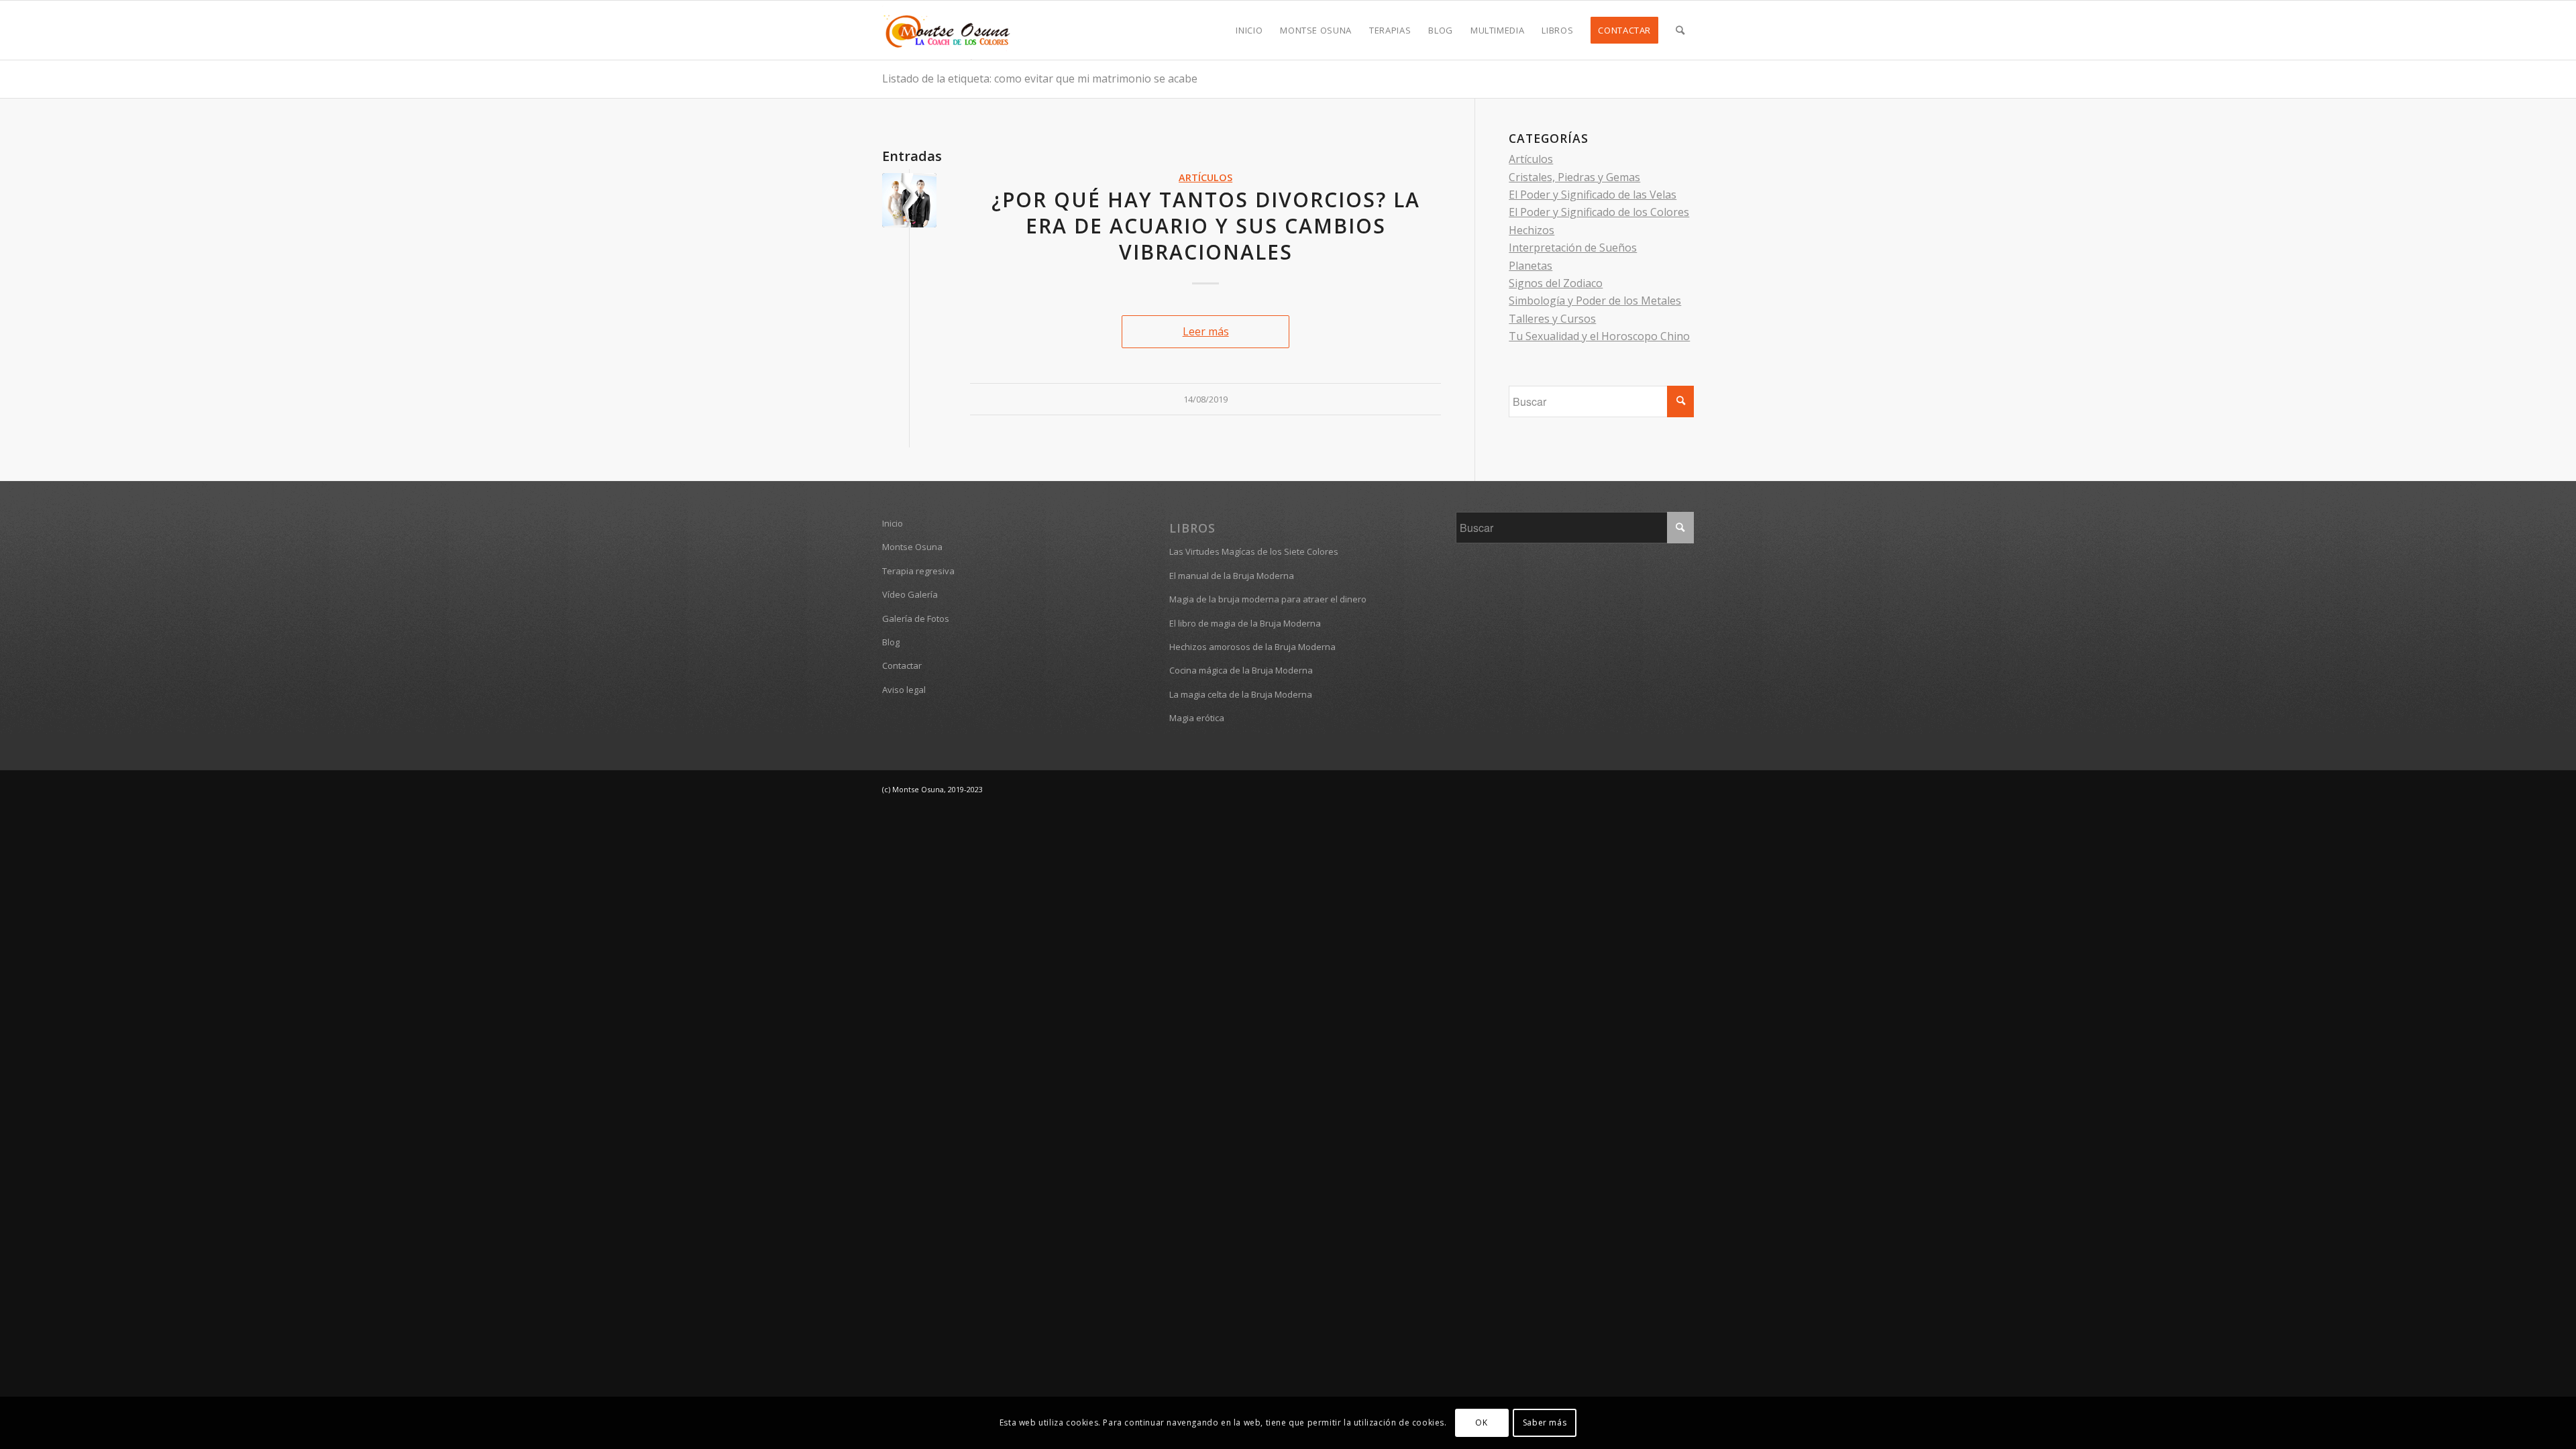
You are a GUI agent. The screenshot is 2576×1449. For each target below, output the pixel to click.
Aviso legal (904, 690)
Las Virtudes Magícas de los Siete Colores (1254, 551)
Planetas (1531, 266)
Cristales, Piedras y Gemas (1574, 177)
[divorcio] (909, 200)
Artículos (1205, 177)
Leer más (1206, 331)
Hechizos (1532, 230)
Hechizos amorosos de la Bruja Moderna (1252, 647)
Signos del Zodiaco (1556, 283)
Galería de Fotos (916, 619)
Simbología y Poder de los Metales (1595, 301)
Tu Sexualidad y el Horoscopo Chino (1599, 336)
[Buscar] (1680, 30)
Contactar (902, 665)
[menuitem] (1249, 30)
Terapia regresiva (918, 571)
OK (1481, 1423)
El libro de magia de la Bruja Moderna (1245, 623)
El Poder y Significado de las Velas (1593, 195)
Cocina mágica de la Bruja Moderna (1241, 670)
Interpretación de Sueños (1573, 248)
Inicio (893, 523)
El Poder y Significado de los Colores (1599, 212)
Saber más (1545, 1423)
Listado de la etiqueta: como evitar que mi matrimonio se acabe (1040, 78)
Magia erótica (1197, 718)
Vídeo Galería (910, 594)
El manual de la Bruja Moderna (1232, 576)
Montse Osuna (912, 547)
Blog (891, 642)
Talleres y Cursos (1552, 319)
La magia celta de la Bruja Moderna (1241, 694)
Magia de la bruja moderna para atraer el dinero (1268, 599)
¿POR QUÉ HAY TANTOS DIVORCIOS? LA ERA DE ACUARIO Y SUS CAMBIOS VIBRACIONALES (1206, 226)
